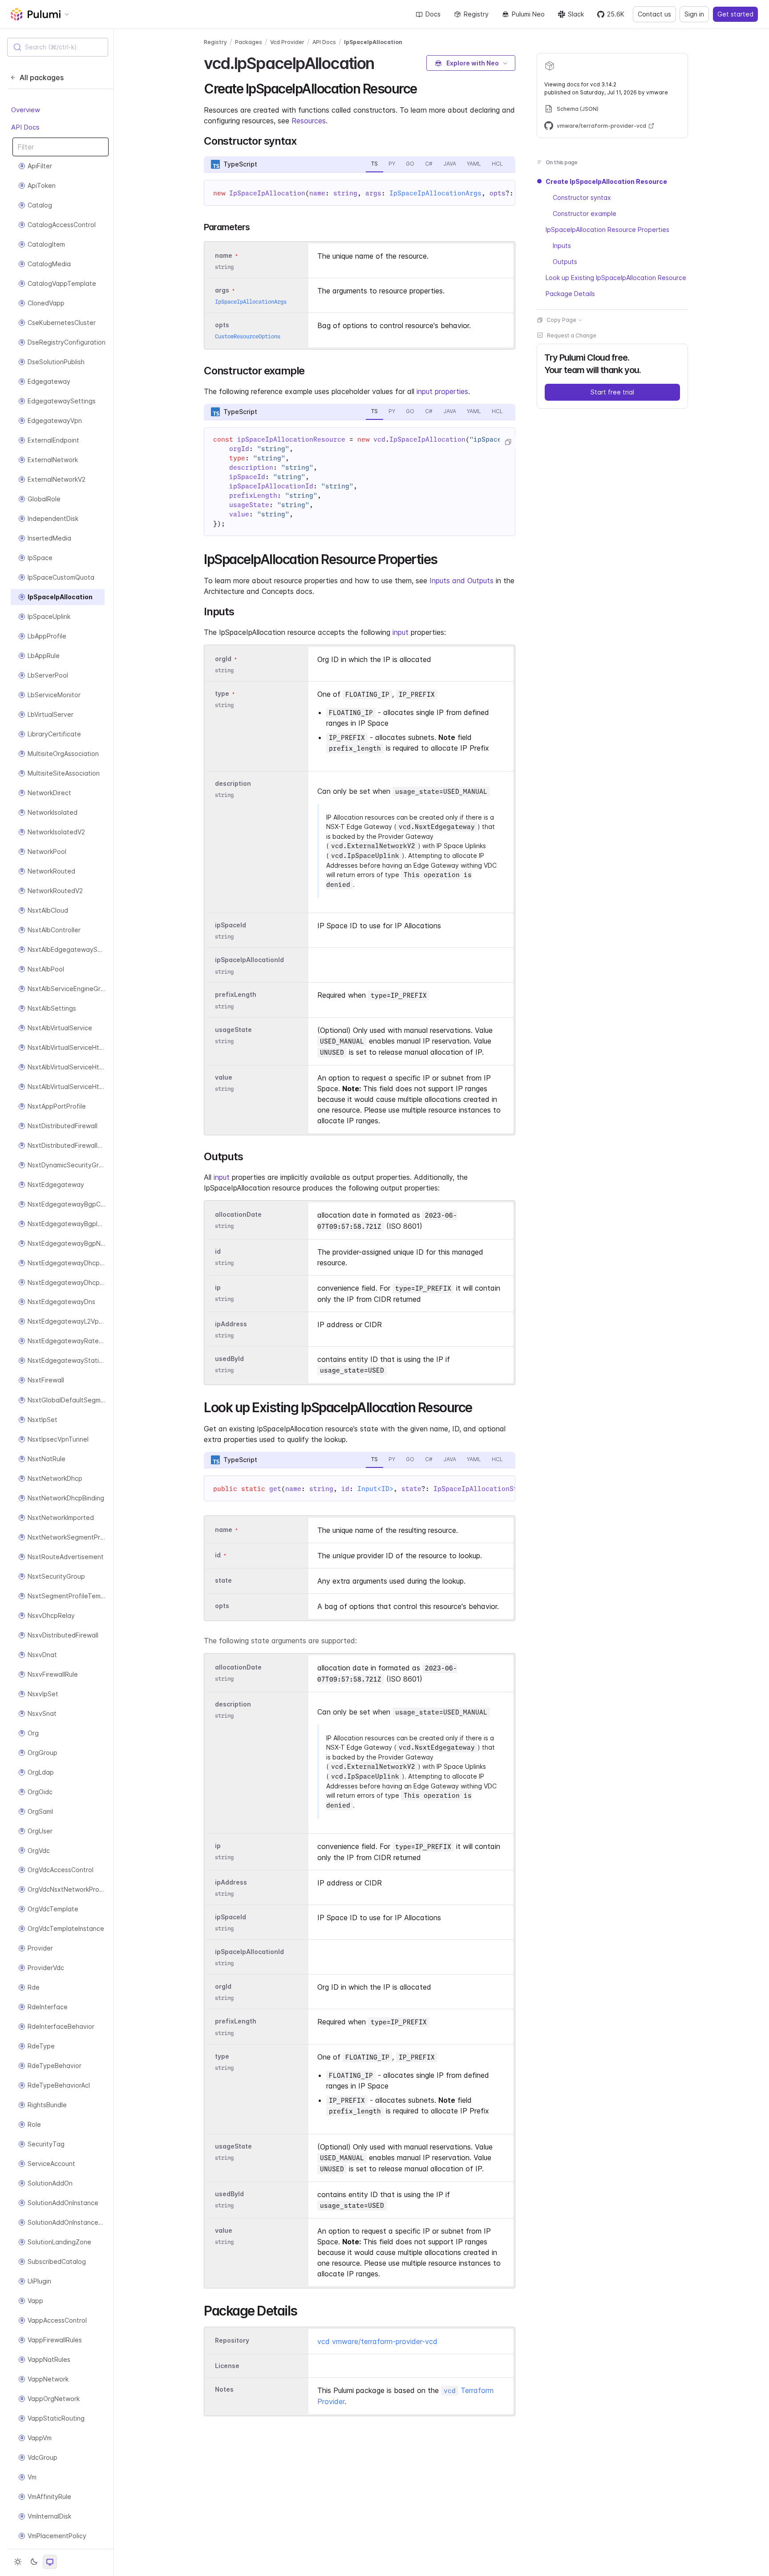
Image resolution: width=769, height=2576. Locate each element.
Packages (249, 42)
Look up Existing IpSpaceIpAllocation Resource (616, 278)
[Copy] (508, 442)
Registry (476, 14)
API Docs (25, 127)
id (218, 1251)
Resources (309, 121)
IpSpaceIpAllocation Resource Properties (607, 230)
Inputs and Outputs (461, 581)
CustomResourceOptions (248, 336)
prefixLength (236, 995)
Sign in (694, 14)
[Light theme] (18, 2562)
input (401, 632)
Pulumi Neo (528, 14)
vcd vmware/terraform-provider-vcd (377, 2341)
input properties (442, 391)
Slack (576, 14)
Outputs (565, 262)
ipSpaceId (231, 925)
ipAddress (231, 1324)
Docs (433, 14)
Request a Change (572, 335)
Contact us (654, 14)
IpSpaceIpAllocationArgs (435, 193)
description (233, 783)
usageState (233, 1030)
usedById (229, 1359)
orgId (223, 659)
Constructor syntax (582, 197)
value (224, 1077)
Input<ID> (375, 1489)
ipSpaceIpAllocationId (249, 960)
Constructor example (585, 213)
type (222, 693)
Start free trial (612, 392)
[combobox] (58, 47)
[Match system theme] (50, 2562)
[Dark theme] (34, 2562)
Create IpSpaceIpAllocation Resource (606, 181)
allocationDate (238, 1214)
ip (218, 1287)
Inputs (562, 246)
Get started (735, 14)
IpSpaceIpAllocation (373, 42)
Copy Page (561, 320)
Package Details (570, 294)
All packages (42, 77)
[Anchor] (382, 62)
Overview (26, 110)
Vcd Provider (287, 42)
